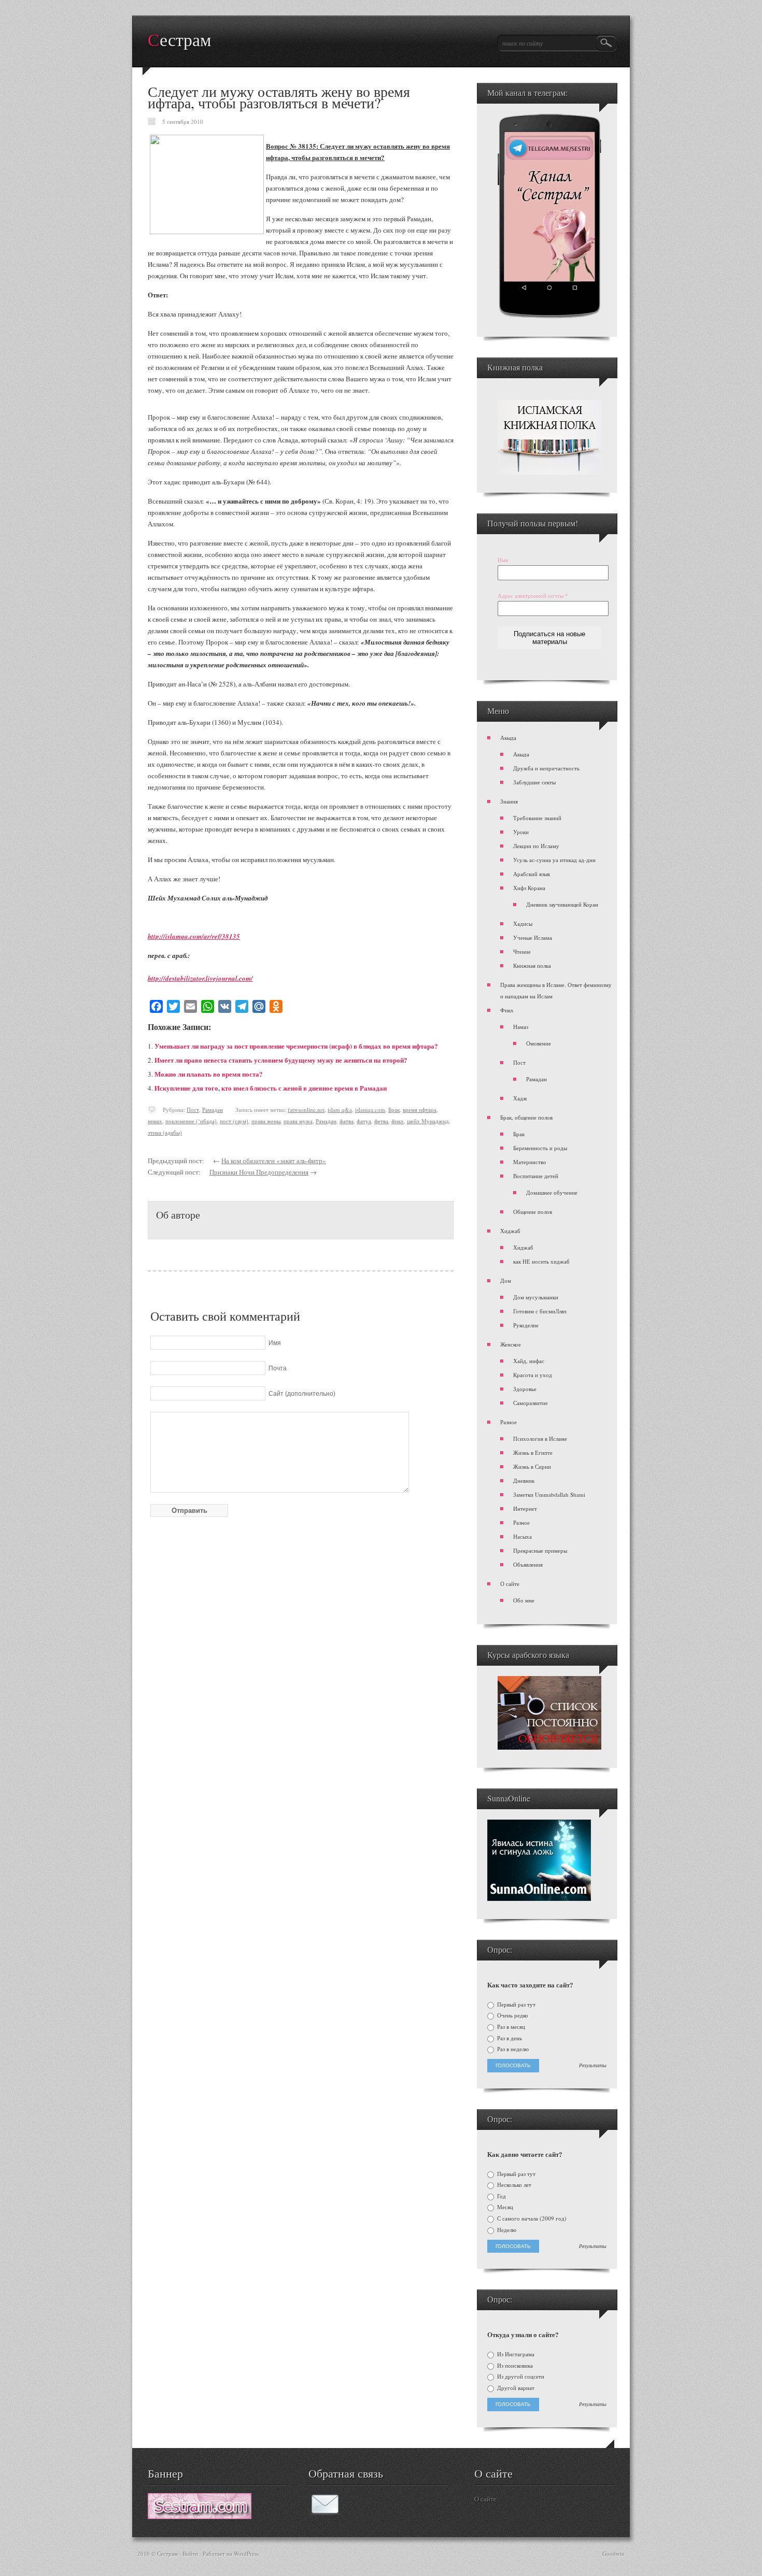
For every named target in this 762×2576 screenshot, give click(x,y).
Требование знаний (537, 818)
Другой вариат (515, 2388)
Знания (509, 801)
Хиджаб (510, 1231)
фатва (347, 1121)
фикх (398, 1121)
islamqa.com (370, 1110)
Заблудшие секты (534, 782)
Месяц (504, 2207)
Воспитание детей (536, 1176)
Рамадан (213, 1110)
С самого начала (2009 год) (531, 2219)
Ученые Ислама (533, 938)
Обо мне (524, 1600)
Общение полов (533, 1212)
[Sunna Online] (539, 1899)
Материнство (530, 1162)
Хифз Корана (529, 888)
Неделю (506, 2230)
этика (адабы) (165, 1132)
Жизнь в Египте (533, 1452)
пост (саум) (234, 1121)
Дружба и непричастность (546, 768)
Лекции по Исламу (536, 846)
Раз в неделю (512, 2049)
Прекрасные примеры (540, 1550)
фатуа (364, 1121)
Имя (503, 560)
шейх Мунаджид (428, 1121)
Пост (193, 1110)
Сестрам (180, 40)
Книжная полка (532, 965)
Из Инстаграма (515, 2354)
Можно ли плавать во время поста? (209, 1074)
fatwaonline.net (306, 1110)
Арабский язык (532, 874)
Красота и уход (533, 1375)
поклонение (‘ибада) (191, 1121)
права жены (266, 1121)
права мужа (298, 1121)
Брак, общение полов (526, 1117)
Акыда (508, 738)
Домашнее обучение (552, 1192)
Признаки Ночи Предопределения (259, 1172)
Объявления (528, 1564)
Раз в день (509, 2038)
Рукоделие (526, 1325)
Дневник (524, 1480)
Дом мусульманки (536, 1297)
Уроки (521, 832)
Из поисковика (514, 2366)
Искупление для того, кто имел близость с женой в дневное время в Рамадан (271, 1088)
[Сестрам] (200, 2516)
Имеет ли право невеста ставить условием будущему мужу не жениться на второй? (281, 1060)
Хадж (520, 1098)
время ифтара (420, 1110)
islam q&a (340, 1110)
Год (501, 2196)
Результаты (593, 2066)
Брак (394, 1110)
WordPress (246, 2553)
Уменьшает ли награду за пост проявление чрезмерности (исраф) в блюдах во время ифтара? (296, 1046)
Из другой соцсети (520, 2377)
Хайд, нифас (529, 1361)
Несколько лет (513, 2185)
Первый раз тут (516, 2005)
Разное (509, 1422)
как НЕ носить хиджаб (541, 1261)
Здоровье (525, 1389)
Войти (190, 2553)
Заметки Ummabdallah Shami (549, 1494)
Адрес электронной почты (533, 596)
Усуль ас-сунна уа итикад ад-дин (554, 860)
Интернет (525, 1508)
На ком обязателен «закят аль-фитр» (274, 1161)
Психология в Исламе (540, 1439)
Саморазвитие (531, 1403)
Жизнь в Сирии (532, 1466)
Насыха (523, 1536)
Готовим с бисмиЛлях (540, 1311)
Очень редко (512, 2015)
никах (155, 1121)
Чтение (522, 951)
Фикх (507, 1010)
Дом (506, 1280)
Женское (511, 1344)
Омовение (539, 1043)
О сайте (510, 1584)
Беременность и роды (540, 1148)
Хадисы (523, 924)
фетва (381, 1121)
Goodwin (613, 2553)
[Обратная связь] (325, 2512)
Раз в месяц (510, 2027)
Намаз (521, 1027)
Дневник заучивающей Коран (562, 904)
